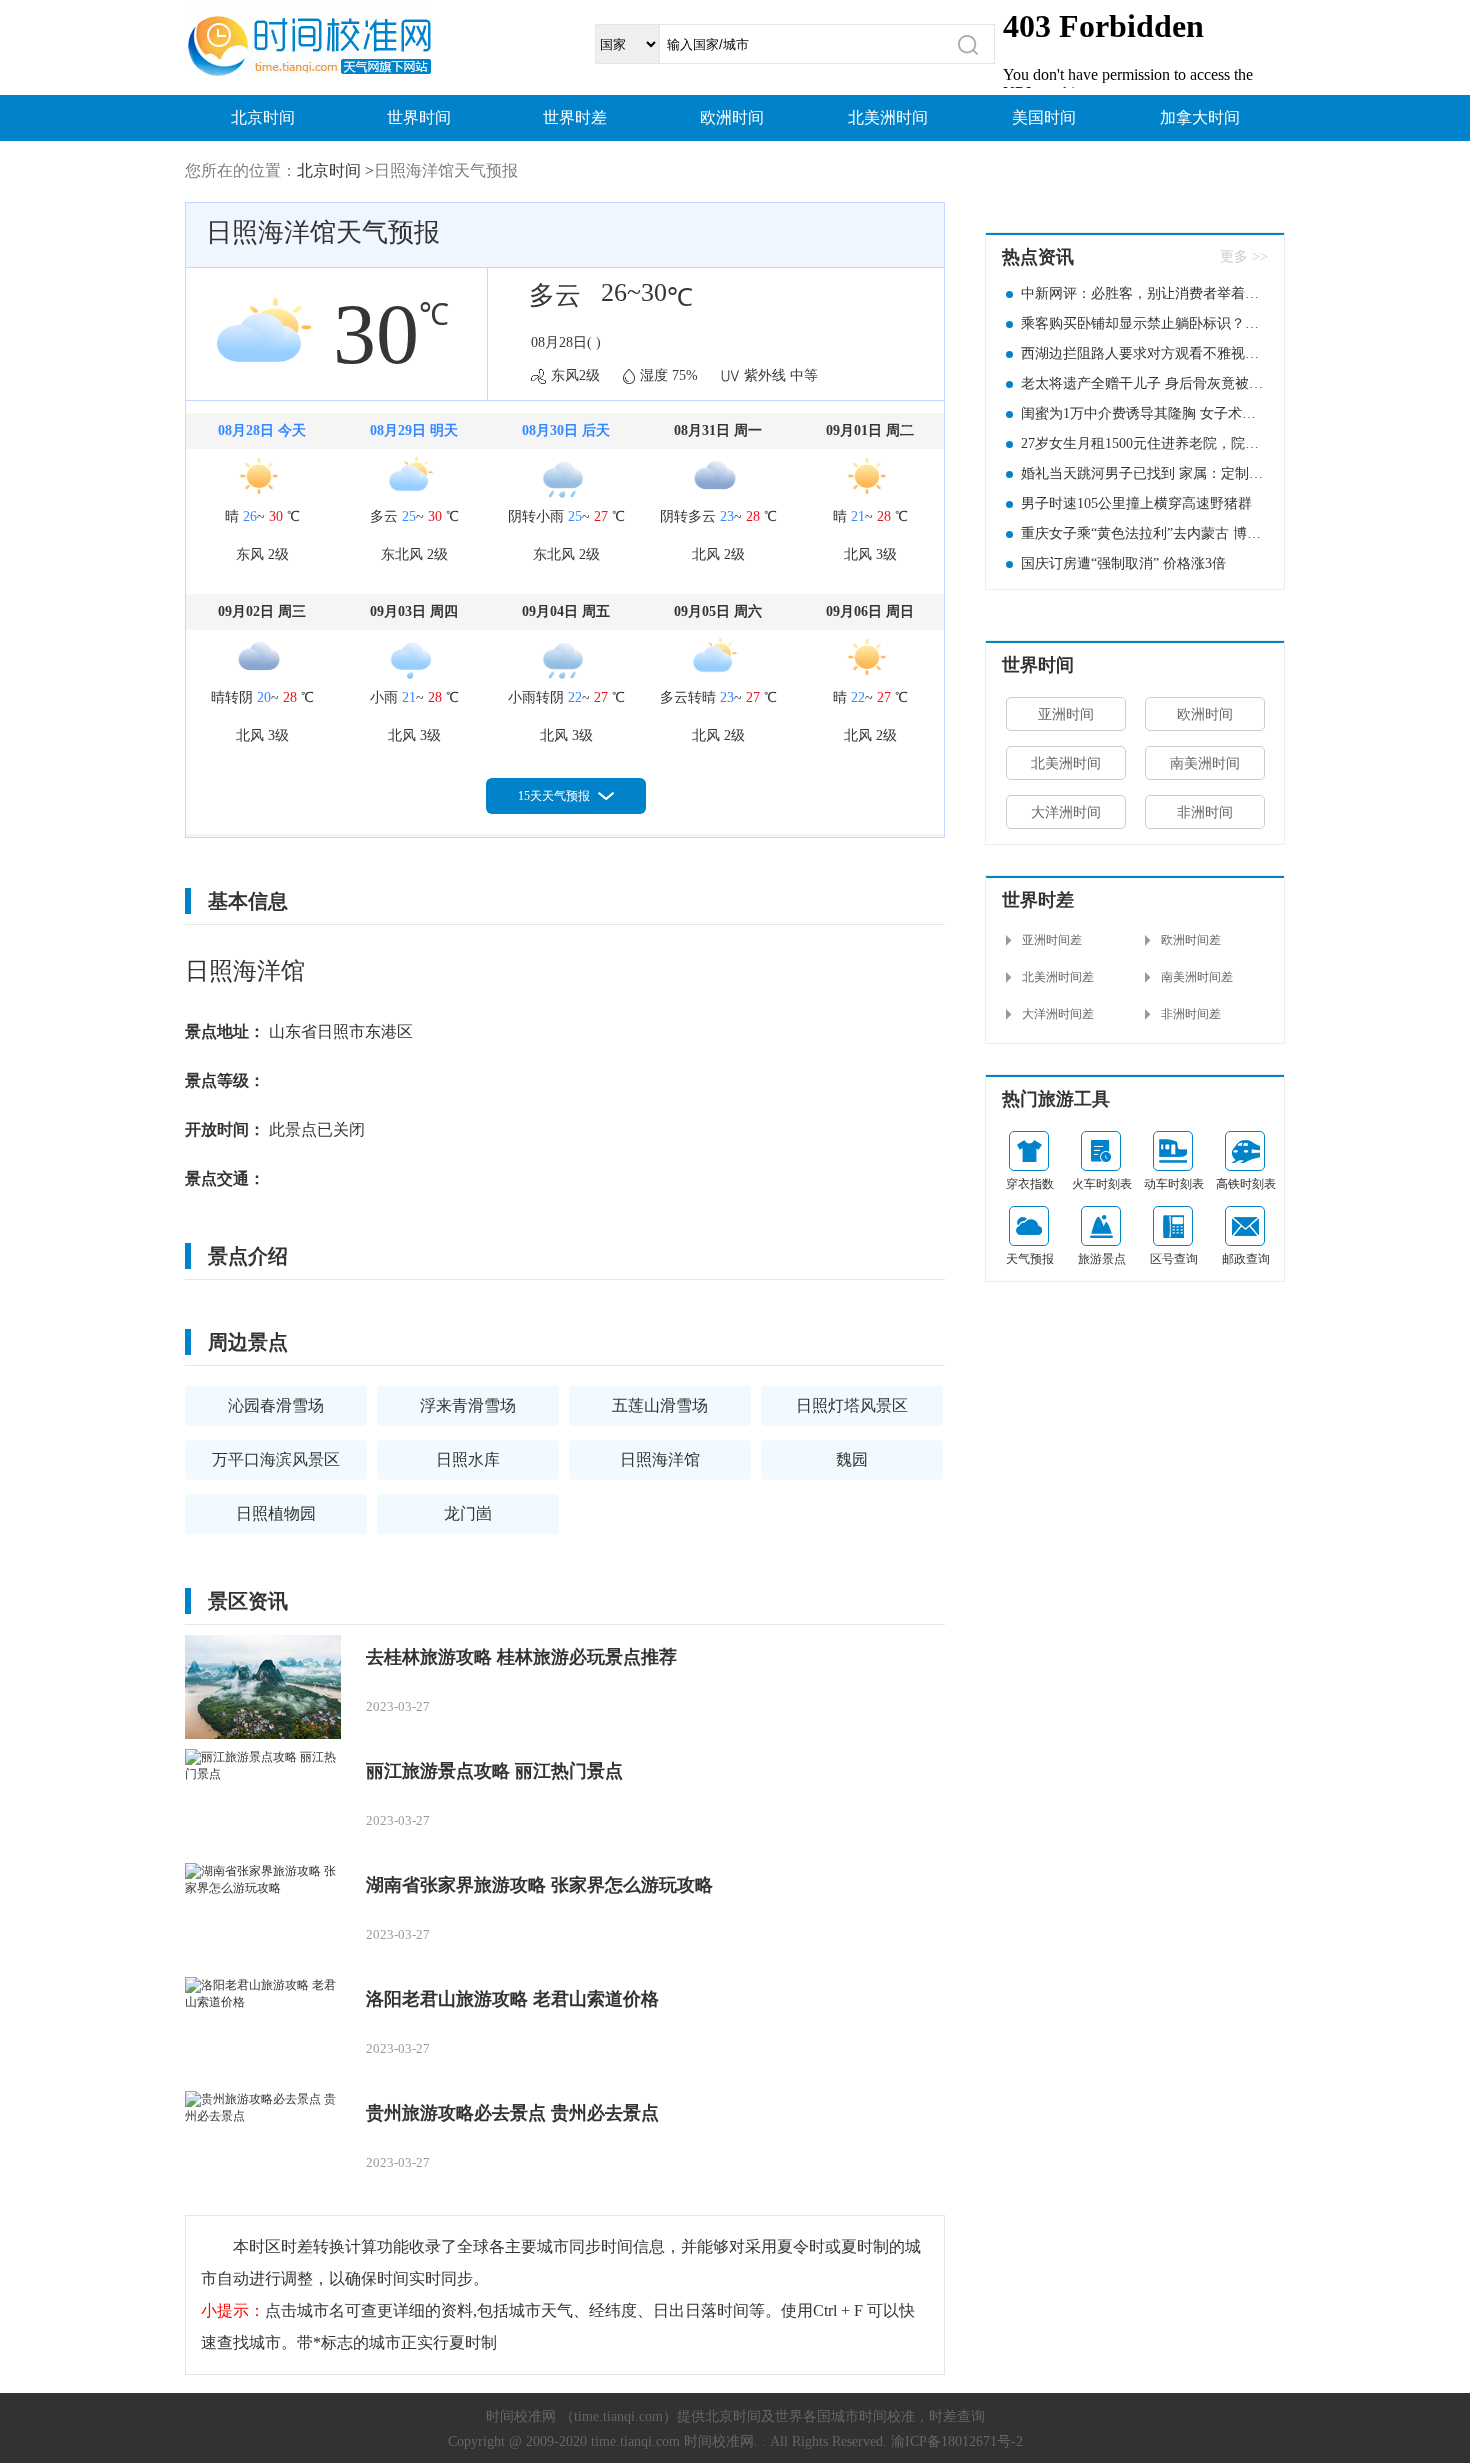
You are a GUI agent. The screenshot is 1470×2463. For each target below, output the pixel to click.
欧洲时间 (732, 117)
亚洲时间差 (1052, 940)
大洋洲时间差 (1058, 1014)
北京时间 (263, 117)
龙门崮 (468, 1513)
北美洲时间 (888, 117)
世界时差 (575, 117)
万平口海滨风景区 (276, 1459)
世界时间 (419, 117)
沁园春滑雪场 (276, 1405)
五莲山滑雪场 (660, 1405)
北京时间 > (335, 170)
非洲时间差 (1191, 1014)
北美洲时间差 (1058, 977)
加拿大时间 (1200, 117)
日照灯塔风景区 (852, 1405)
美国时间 (1044, 117)
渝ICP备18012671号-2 (957, 2441)
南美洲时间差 (1197, 977)
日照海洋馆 (660, 1459)
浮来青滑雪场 (468, 1405)
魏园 (852, 1459)
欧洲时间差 (1191, 940)
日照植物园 (276, 1513)
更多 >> (1244, 256)
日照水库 (468, 1459)
